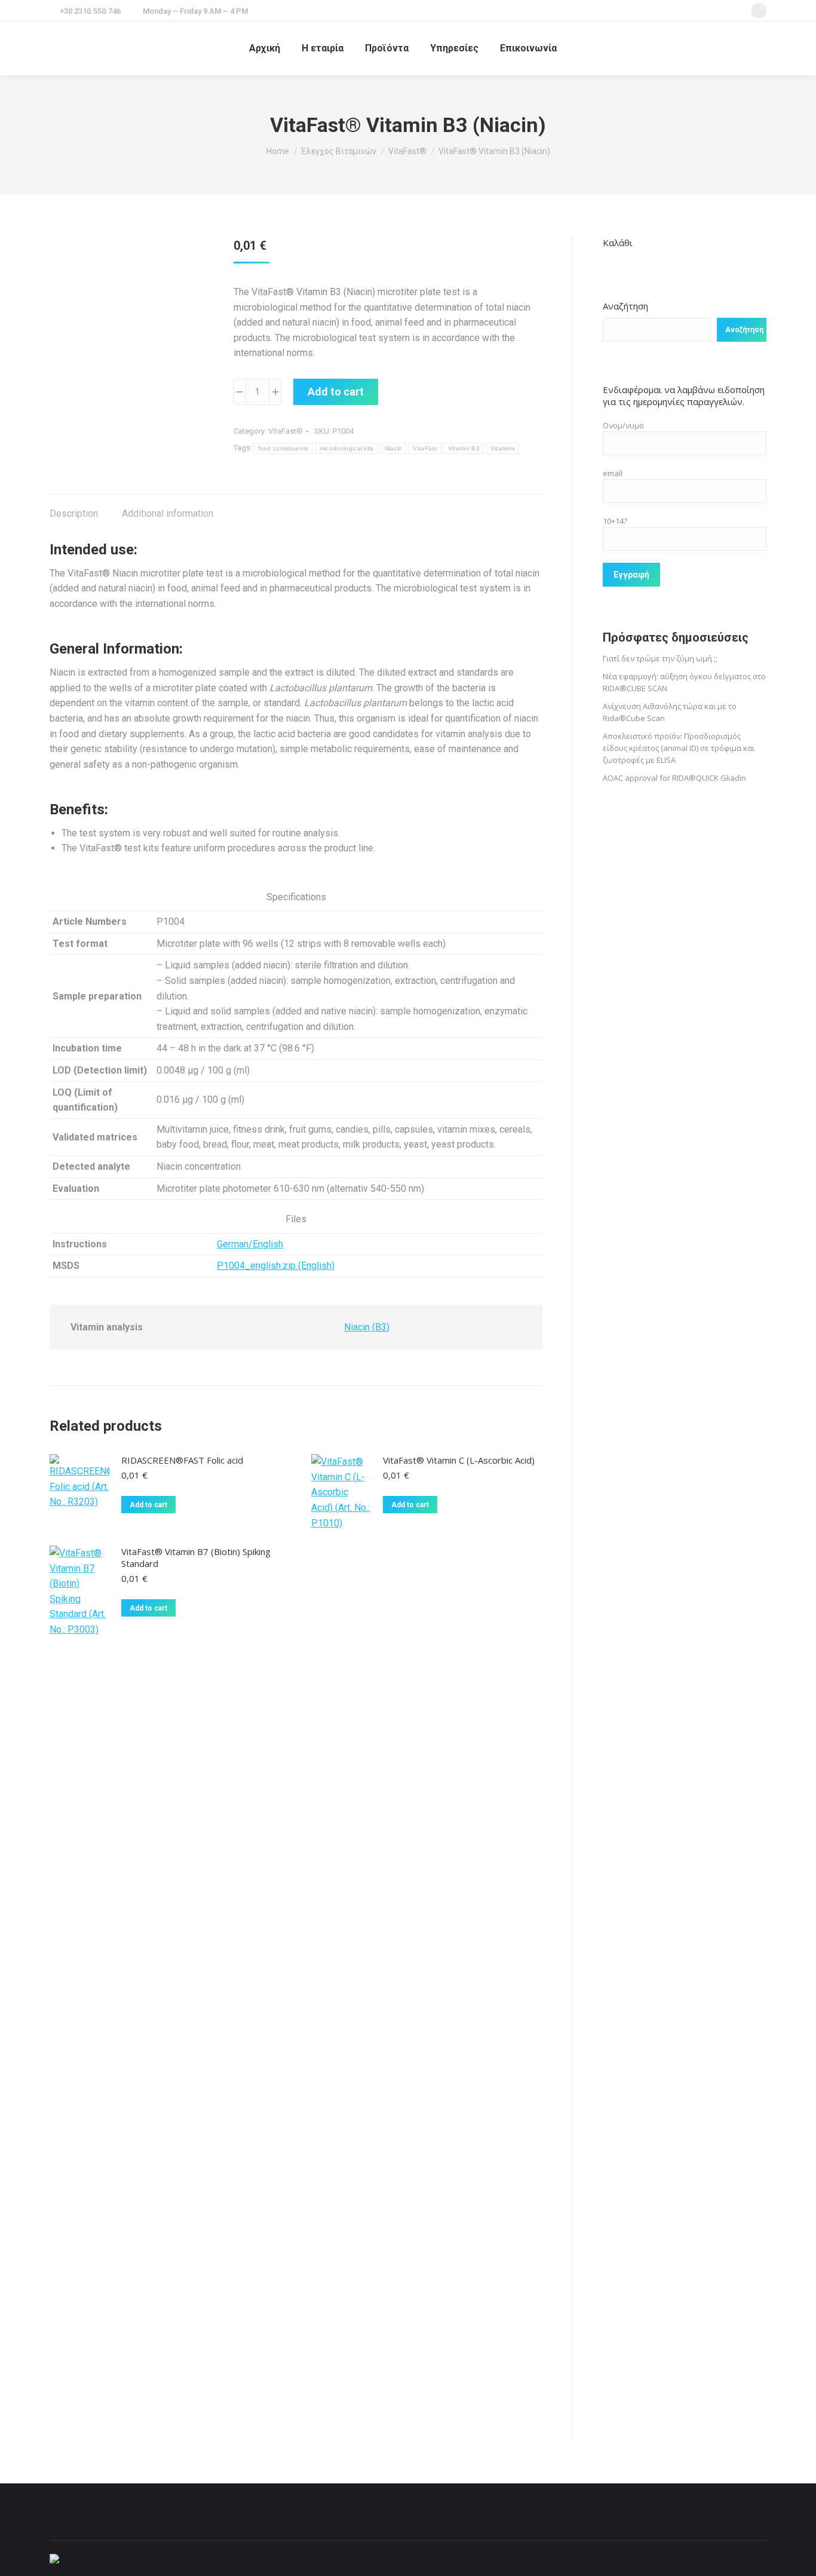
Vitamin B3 (464, 448)
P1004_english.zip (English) (276, 1266)
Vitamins (503, 448)
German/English (250, 1244)
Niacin (394, 448)
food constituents (283, 448)
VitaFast (425, 448)
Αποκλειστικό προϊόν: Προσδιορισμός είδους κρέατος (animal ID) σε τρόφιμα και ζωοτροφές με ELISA (679, 748)
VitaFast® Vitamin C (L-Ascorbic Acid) (459, 1460)
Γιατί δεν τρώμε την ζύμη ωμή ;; (660, 658)
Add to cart (336, 392)
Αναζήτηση (625, 306)
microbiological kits (347, 448)
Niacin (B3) (367, 1327)
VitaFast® (286, 431)
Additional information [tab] (168, 513)
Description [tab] (74, 513)
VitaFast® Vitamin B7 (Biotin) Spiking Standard (196, 1557)
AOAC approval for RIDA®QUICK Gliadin (674, 778)
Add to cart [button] (148, 1505)
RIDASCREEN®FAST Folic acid (182, 1460)
